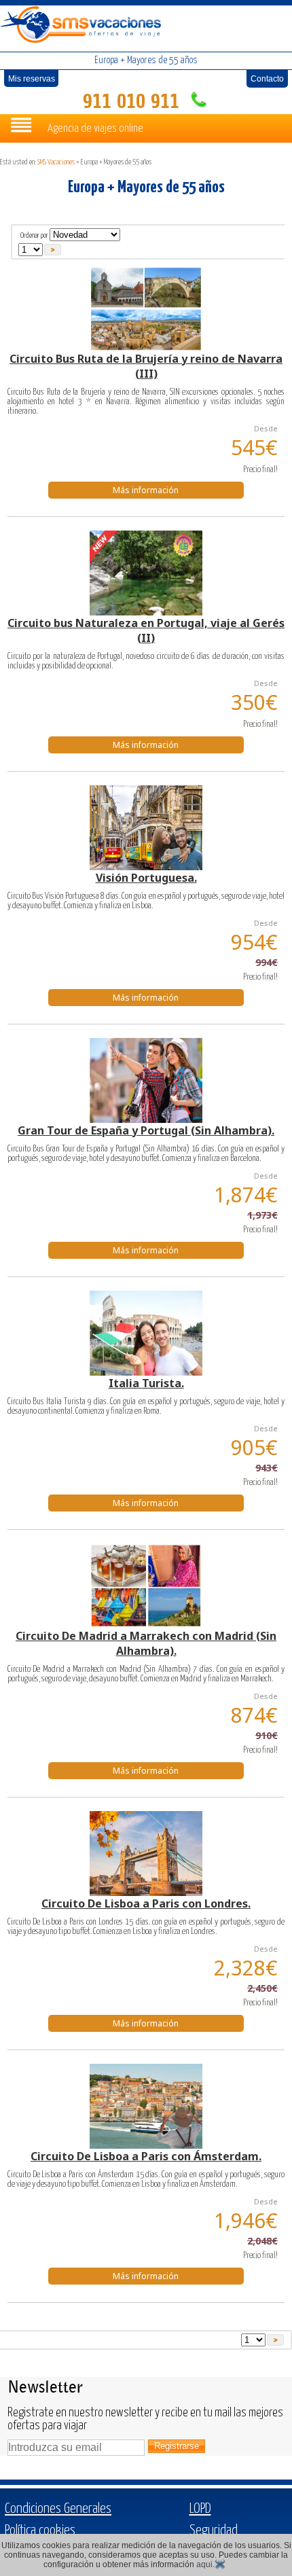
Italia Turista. (146, 1383)
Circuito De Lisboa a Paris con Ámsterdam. (146, 2156)
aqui (204, 2564)
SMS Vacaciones (56, 162)
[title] (146, 309)
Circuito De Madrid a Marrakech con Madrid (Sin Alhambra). (146, 1643)
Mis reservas (32, 79)
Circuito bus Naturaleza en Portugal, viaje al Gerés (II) (146, 630)
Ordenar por (34, 235)
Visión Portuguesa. (146, 878)
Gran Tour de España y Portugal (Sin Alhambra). (146, 1130)
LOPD (200, 2509)
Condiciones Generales (58, 2509)
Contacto (267, 79)
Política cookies (40, 2530)
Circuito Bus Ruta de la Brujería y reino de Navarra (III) (146, 366)
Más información (146, 490)
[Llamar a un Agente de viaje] (197, 102)
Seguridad (214, 2530)
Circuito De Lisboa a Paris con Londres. (146, 1903)
